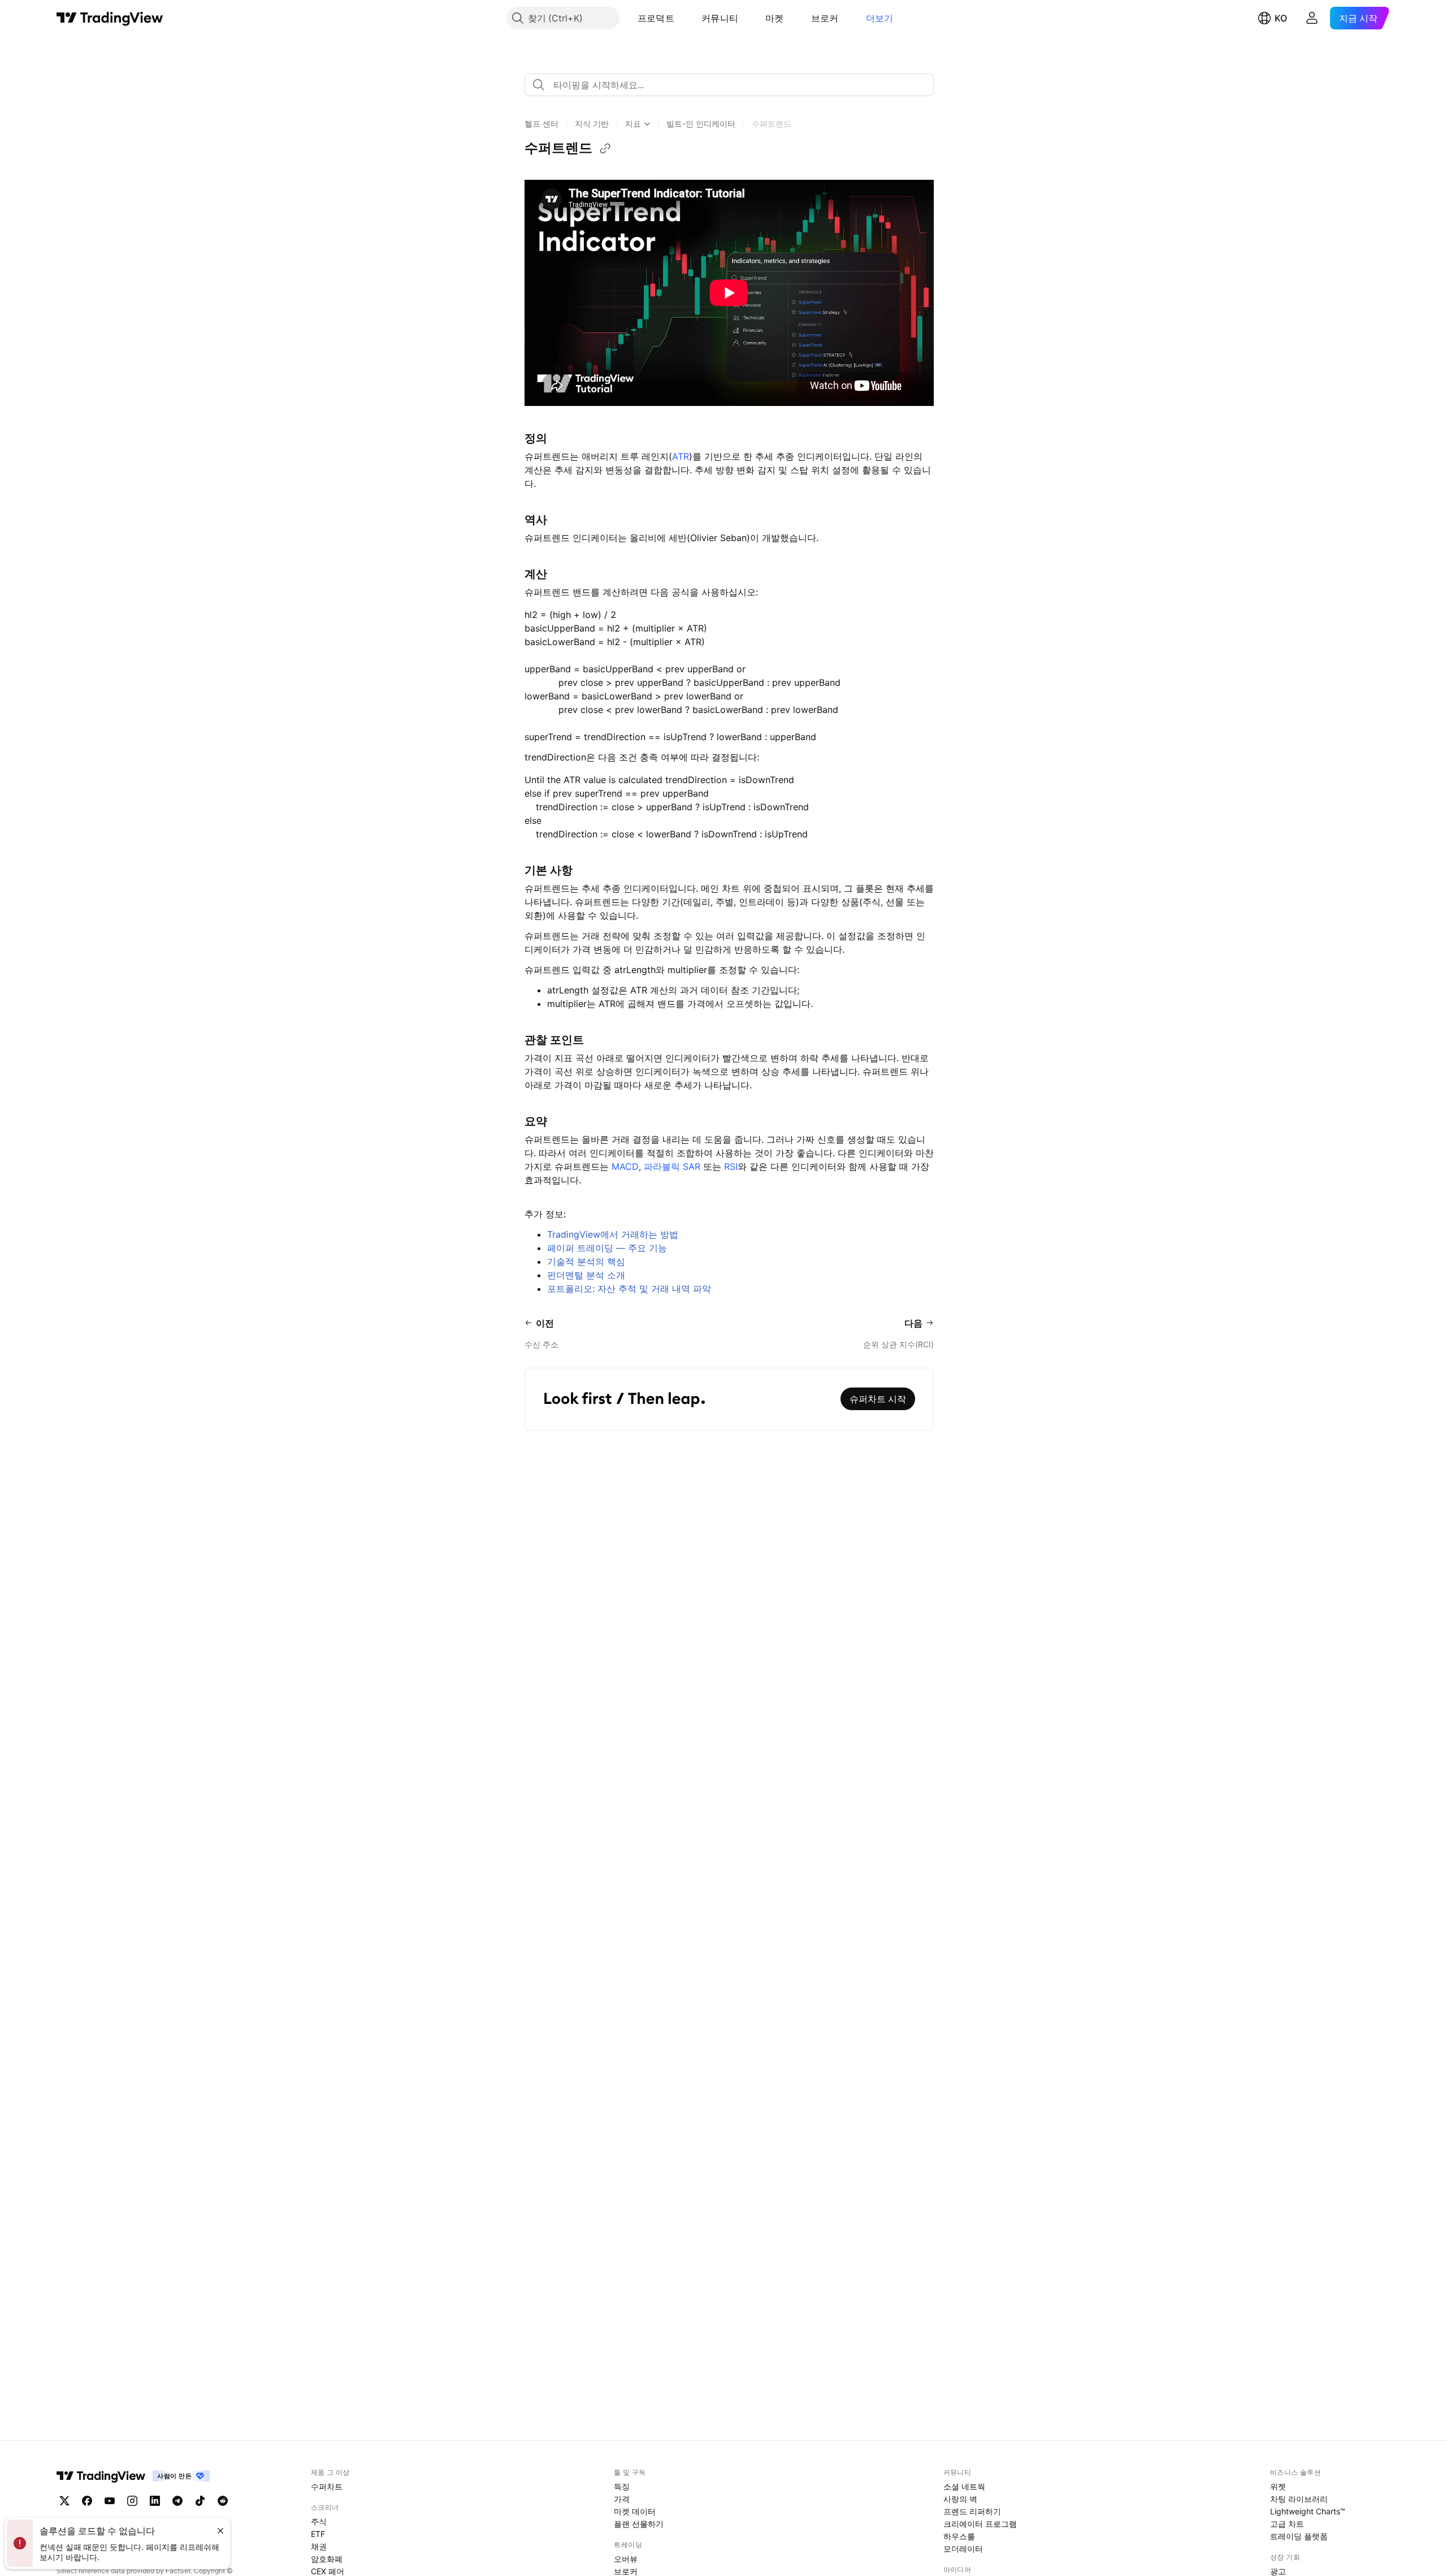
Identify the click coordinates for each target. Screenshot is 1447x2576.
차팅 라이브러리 (1299, 2499)
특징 (622, 2486)
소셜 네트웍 (964, 2486)
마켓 (775, 18)
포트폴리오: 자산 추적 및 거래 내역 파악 (629, 1289)
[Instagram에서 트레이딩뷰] (132, 2501)
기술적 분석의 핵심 (586, 1261)
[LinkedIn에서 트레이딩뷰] (155, 2501)
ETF (318, 2534)
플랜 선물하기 (639, 2524)
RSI (731, 1166)
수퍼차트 (327, 2486)
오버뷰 (626, 2559)
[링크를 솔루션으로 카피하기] (605, 149)
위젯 (1278, 2486)
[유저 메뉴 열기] (1312, 18)
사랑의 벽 (960, 2499)
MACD (625, 1166)
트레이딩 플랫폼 (1299, 2536)
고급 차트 (1287, 2524)
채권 (319, 2546)
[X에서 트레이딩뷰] (64, 2501)
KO (1281, 18)
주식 (319, 2521)
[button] (683, 18)
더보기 (880, 18)
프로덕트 (656, 18)
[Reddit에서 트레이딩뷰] (223, 2501)
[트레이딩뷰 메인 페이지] (110, 18)
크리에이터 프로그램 (980, 2524)
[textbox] (734, 85)
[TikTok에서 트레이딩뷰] (200, 2501)
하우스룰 (959, 2536)
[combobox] (729, 85)
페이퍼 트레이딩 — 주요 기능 (607, 1248)
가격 (622, 2499)
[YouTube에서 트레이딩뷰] (110, 2501)
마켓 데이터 (635, 2511)
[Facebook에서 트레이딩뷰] (87, 2501)
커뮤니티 (720, 18)
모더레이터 (963, 2549)
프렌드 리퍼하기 (972, 2511)
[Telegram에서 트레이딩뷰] (177, 2501)
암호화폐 (327, 2559)
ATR (681, 456)
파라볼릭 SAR (672, 1166)
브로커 (825, 18)
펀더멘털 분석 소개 (586, 1275)
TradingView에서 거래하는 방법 (613, 1234)
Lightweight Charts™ (1308, 2511)
